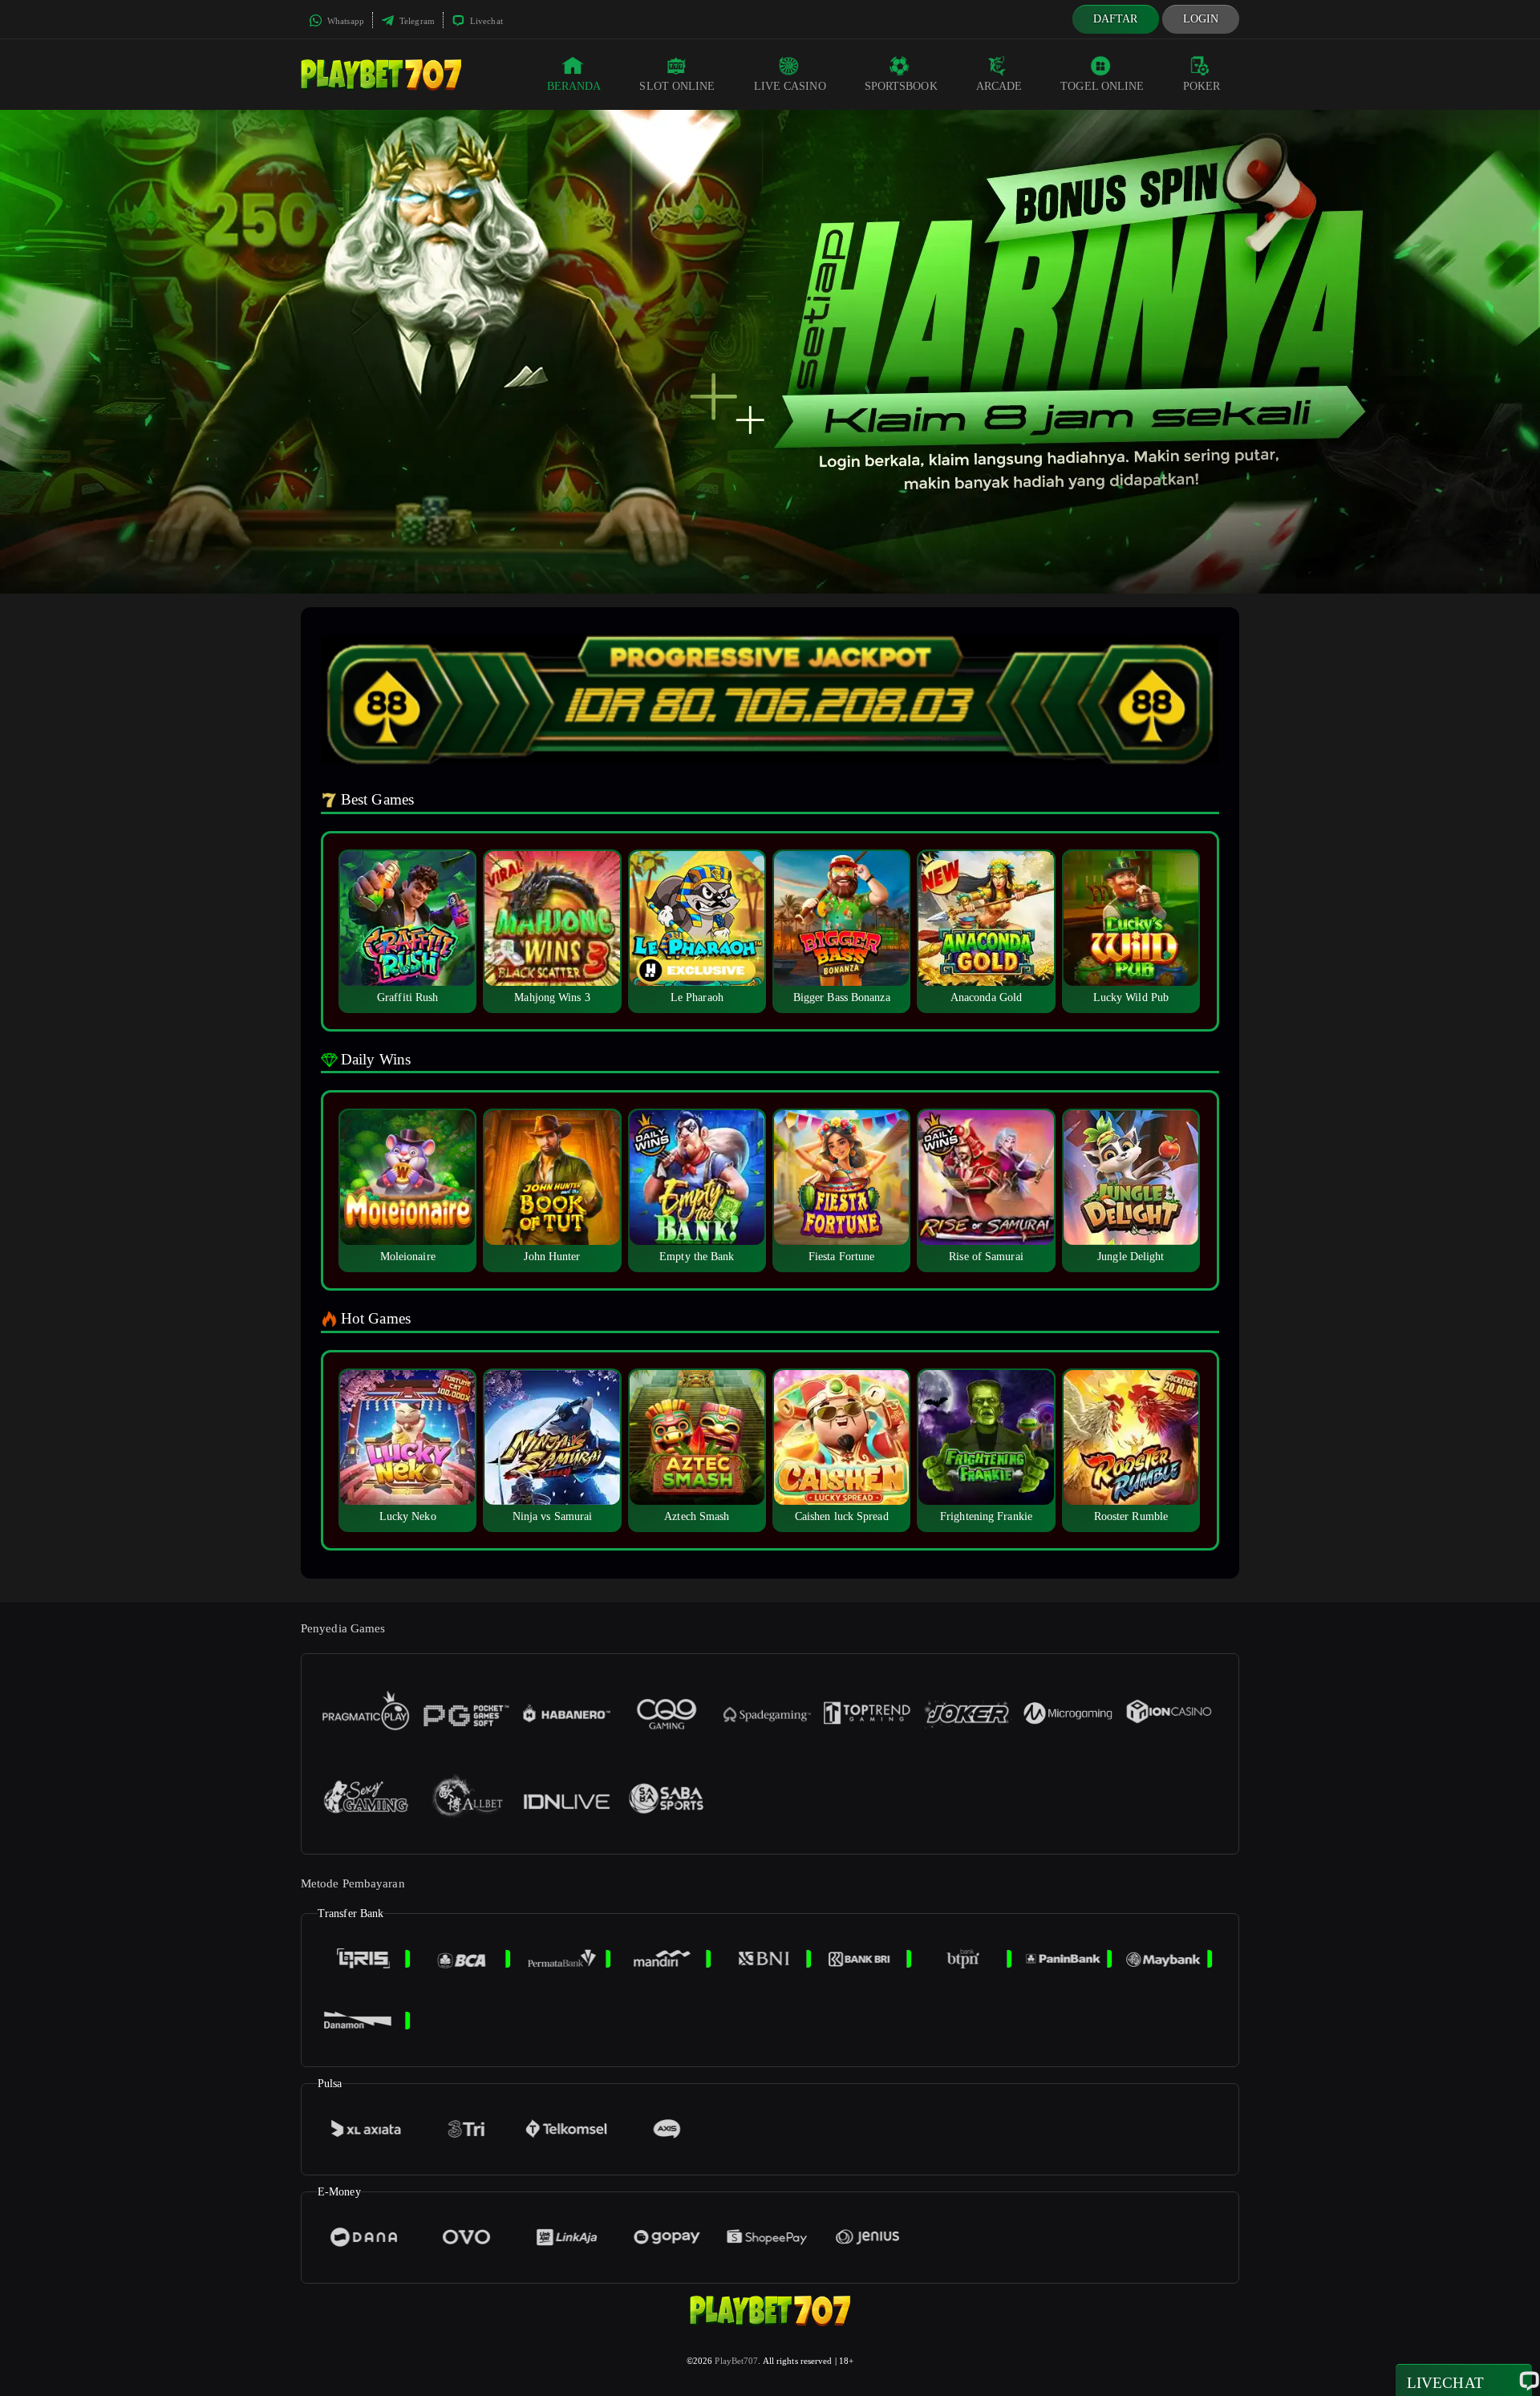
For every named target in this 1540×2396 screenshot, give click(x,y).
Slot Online (677, 86)
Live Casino (790, 86)
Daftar (1116, 19)
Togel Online (1102, 86)
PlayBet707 (736, 2361)
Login (1201, 19)
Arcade (999, 86)
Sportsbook (901, 86)
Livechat (485, 21)
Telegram (416, 21)
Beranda (574, 86)
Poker (1202, 86)
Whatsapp (344, 21)
